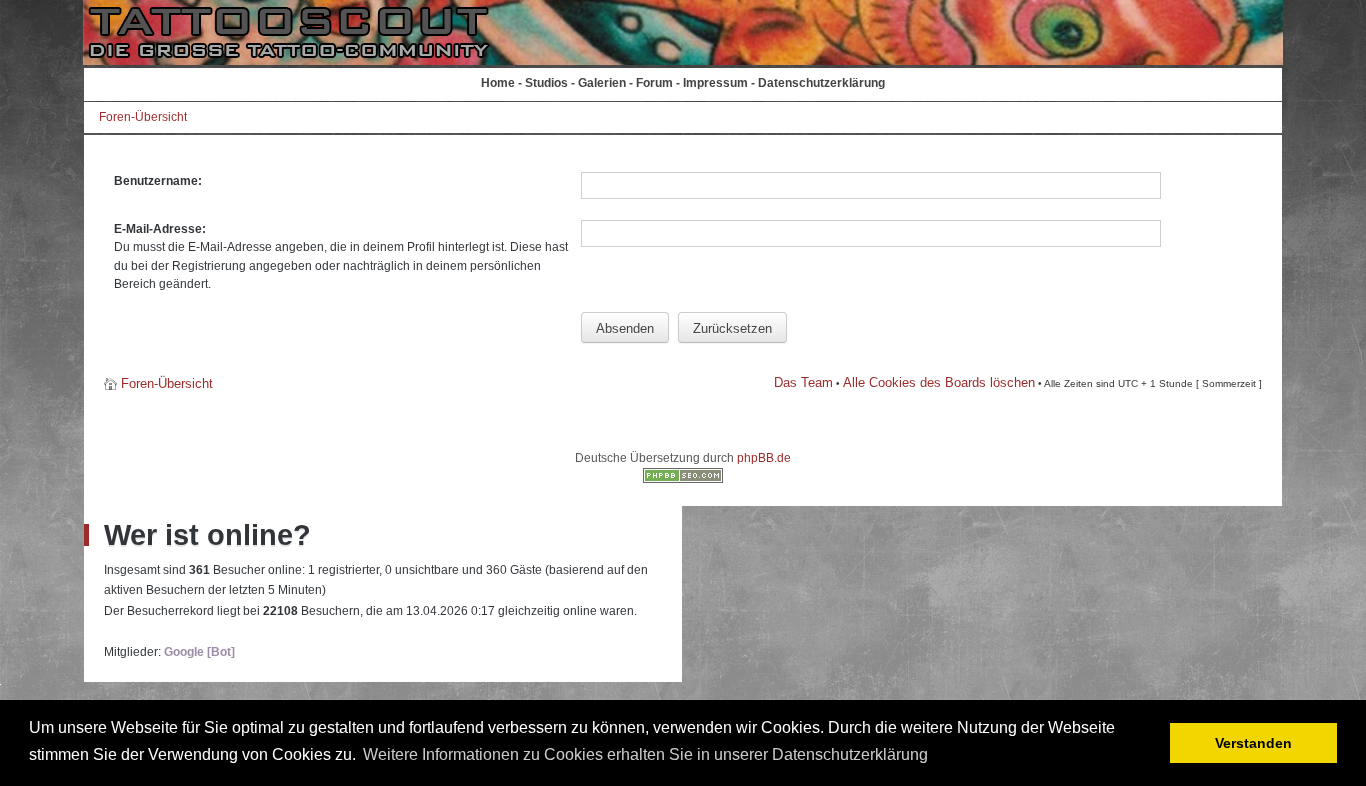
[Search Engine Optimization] (683, 479)
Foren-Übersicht (143, 117)
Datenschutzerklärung (821, 83)
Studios (546, 83)
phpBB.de (764, 458)
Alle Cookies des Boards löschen (939, 382)
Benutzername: (158, 181)
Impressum (715, 83)
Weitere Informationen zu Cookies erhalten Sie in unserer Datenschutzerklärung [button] (645, 754)
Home (498, 83)
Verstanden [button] (1253, 743)
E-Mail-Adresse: (160, 229)
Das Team (803, 382)
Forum (654, 83)
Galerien (602, 83)
